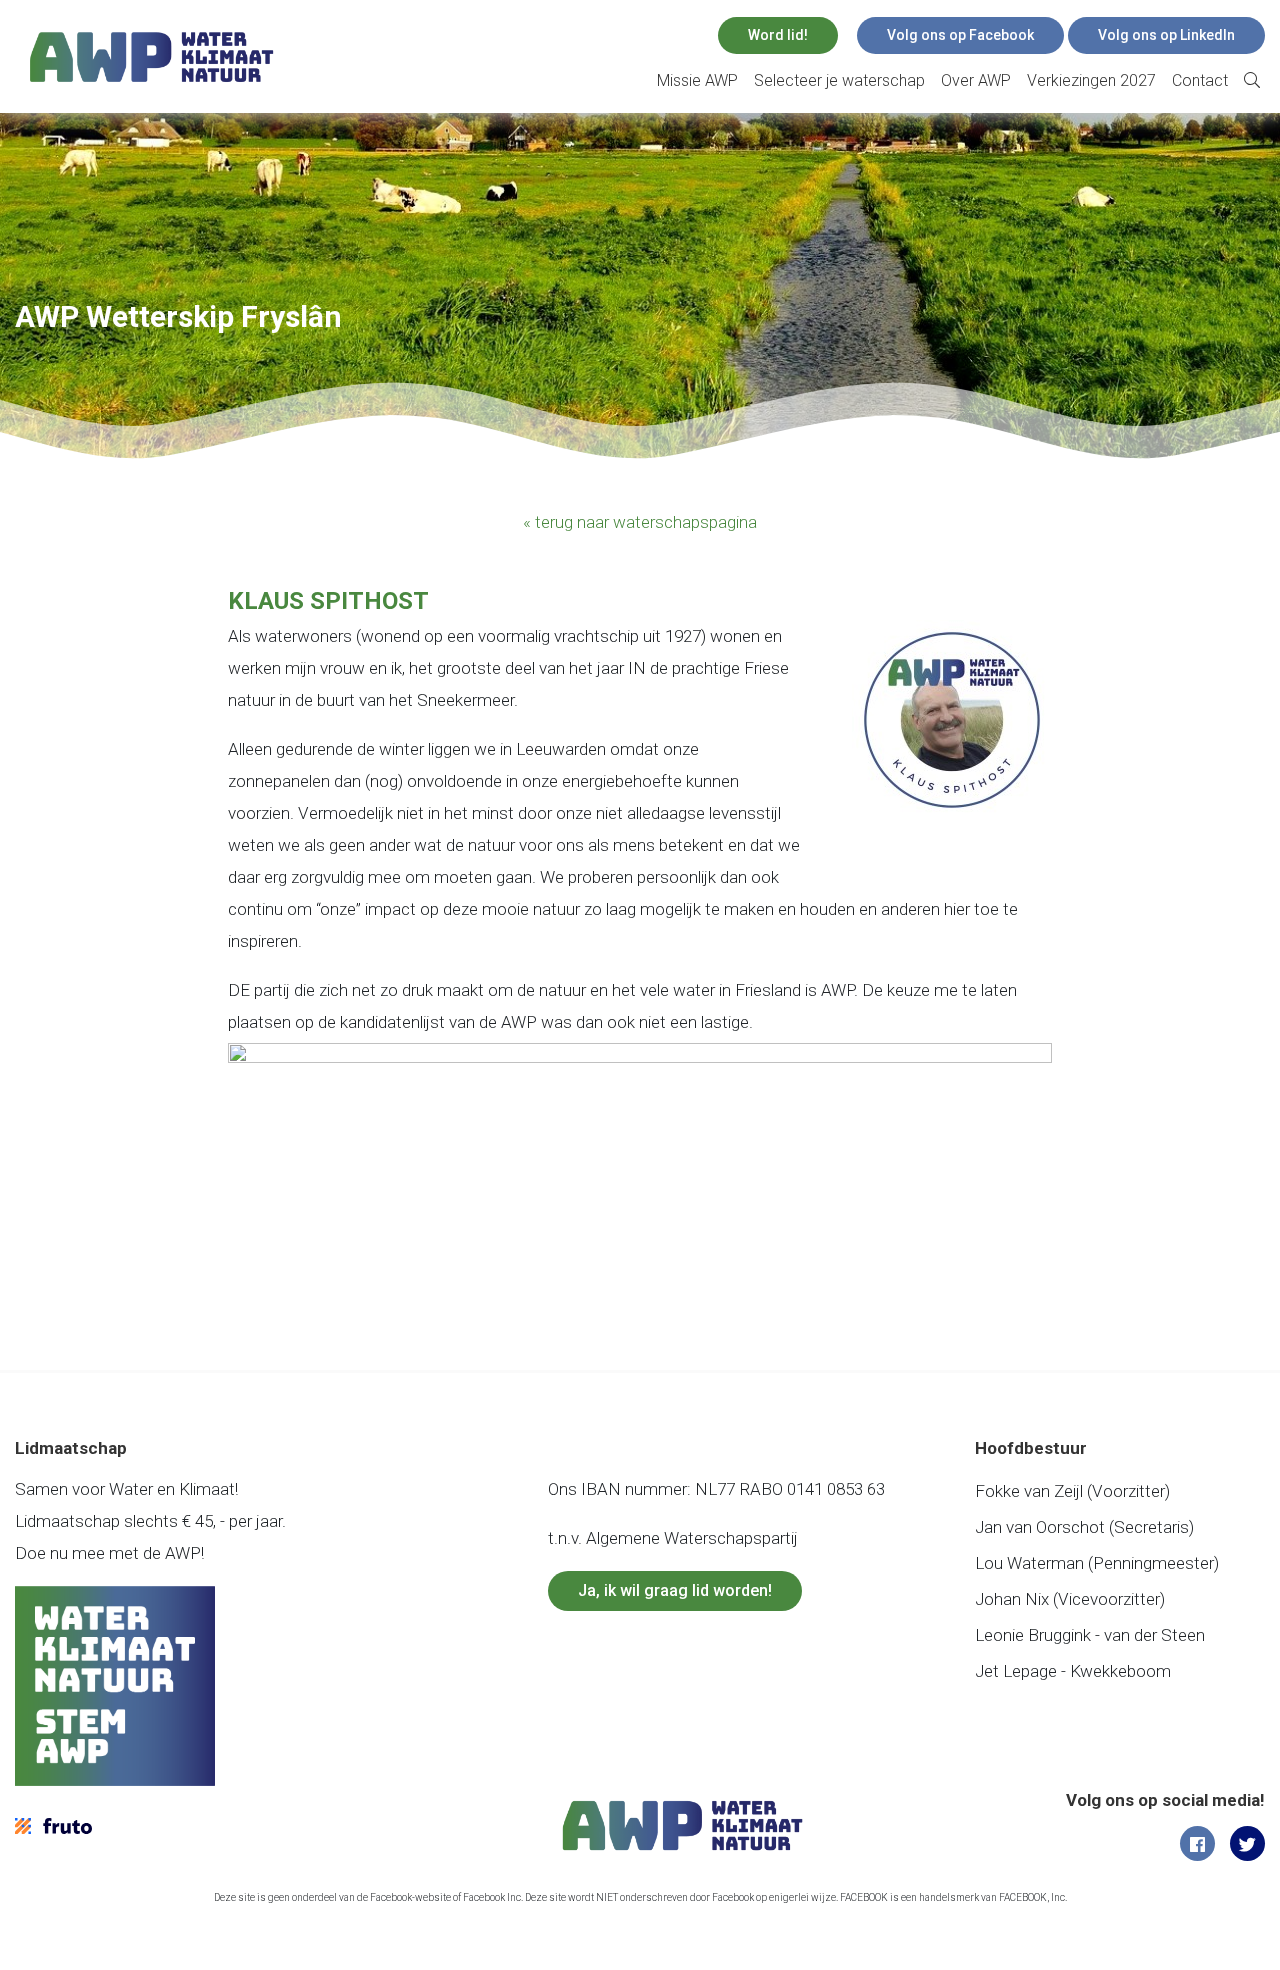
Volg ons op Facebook (960, 35)
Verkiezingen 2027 (1091, 80)
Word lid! (778, 35)
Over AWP (976, 80)
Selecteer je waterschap (839, 80)
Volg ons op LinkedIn (1166, 35)
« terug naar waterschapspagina (640, 522)
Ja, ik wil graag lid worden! (675, 1590)
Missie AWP (697, 80)
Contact (1200, 80)
